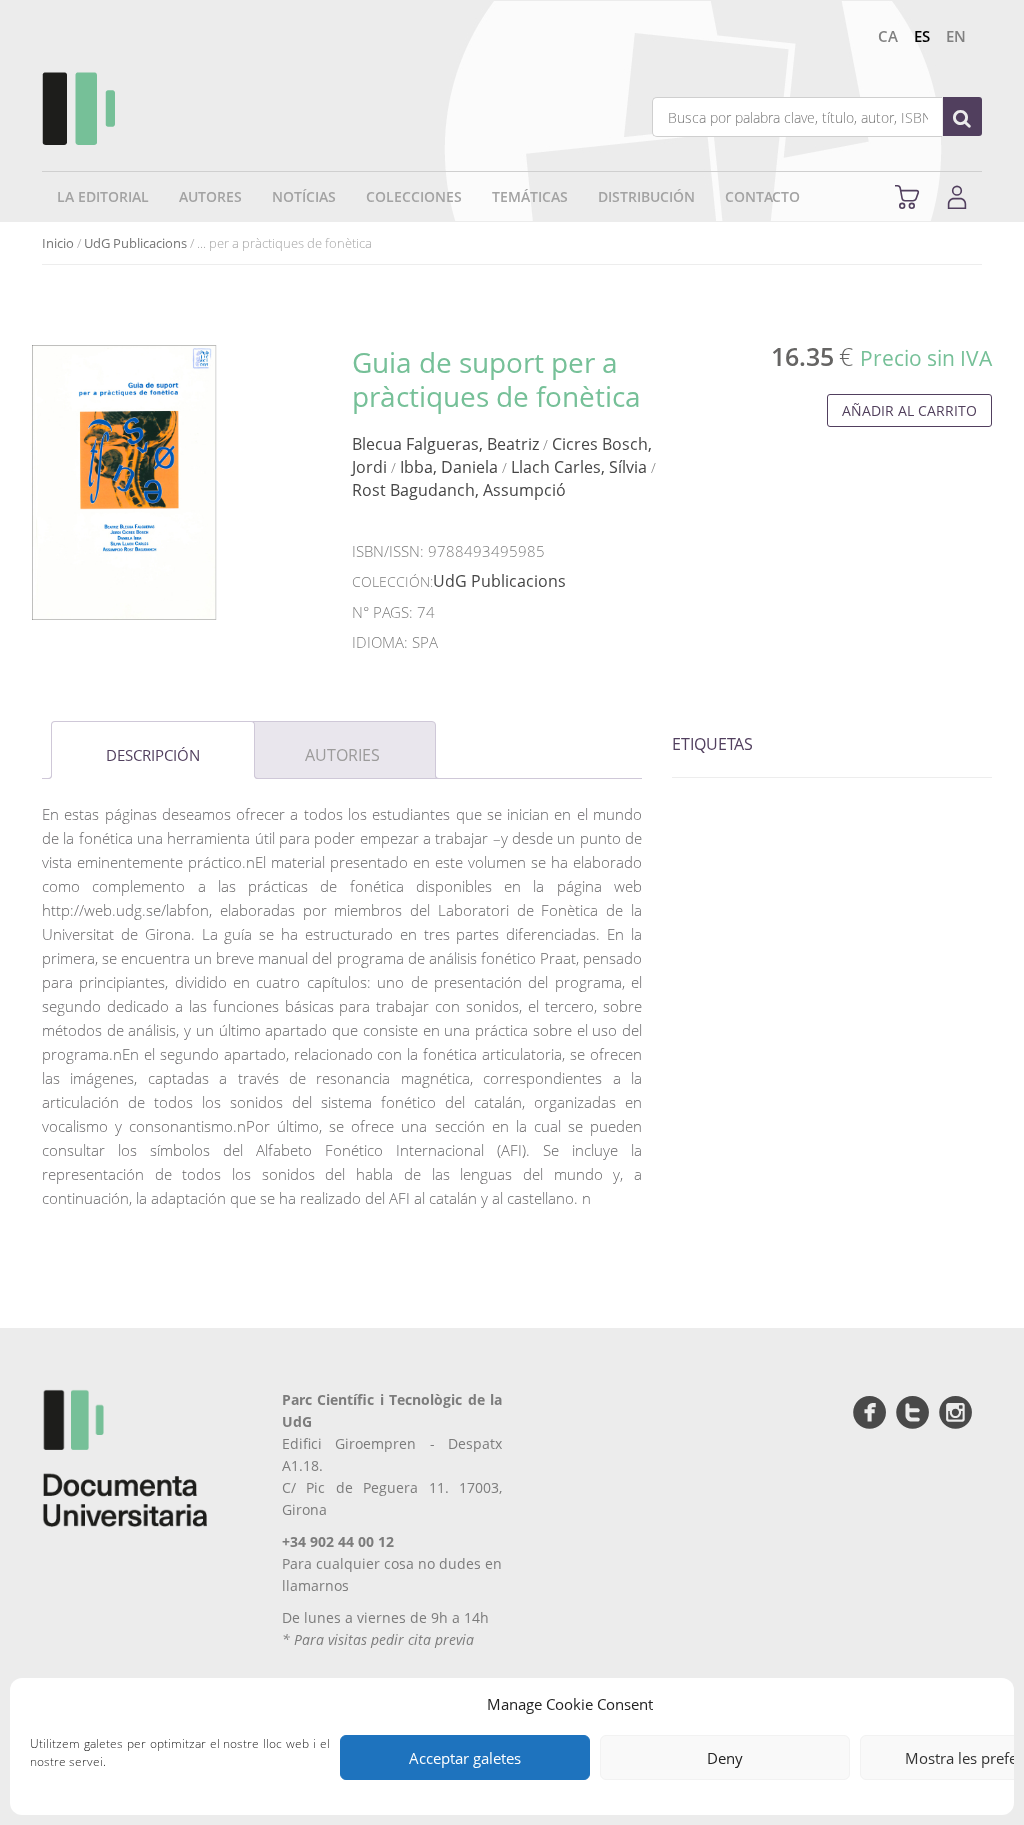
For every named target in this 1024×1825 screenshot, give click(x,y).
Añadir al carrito (909, 410)
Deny (725, 1758)
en (956, 36)
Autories (342, 755)
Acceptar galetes (465, 1758)
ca (888, 36)
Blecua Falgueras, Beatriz (445, 444)
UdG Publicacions (135, 243)
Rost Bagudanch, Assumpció (459, 490)
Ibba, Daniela (449, 467)
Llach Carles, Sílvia (579, 467)
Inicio (58, 243)
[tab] (153, 750)
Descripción (153, 755)
